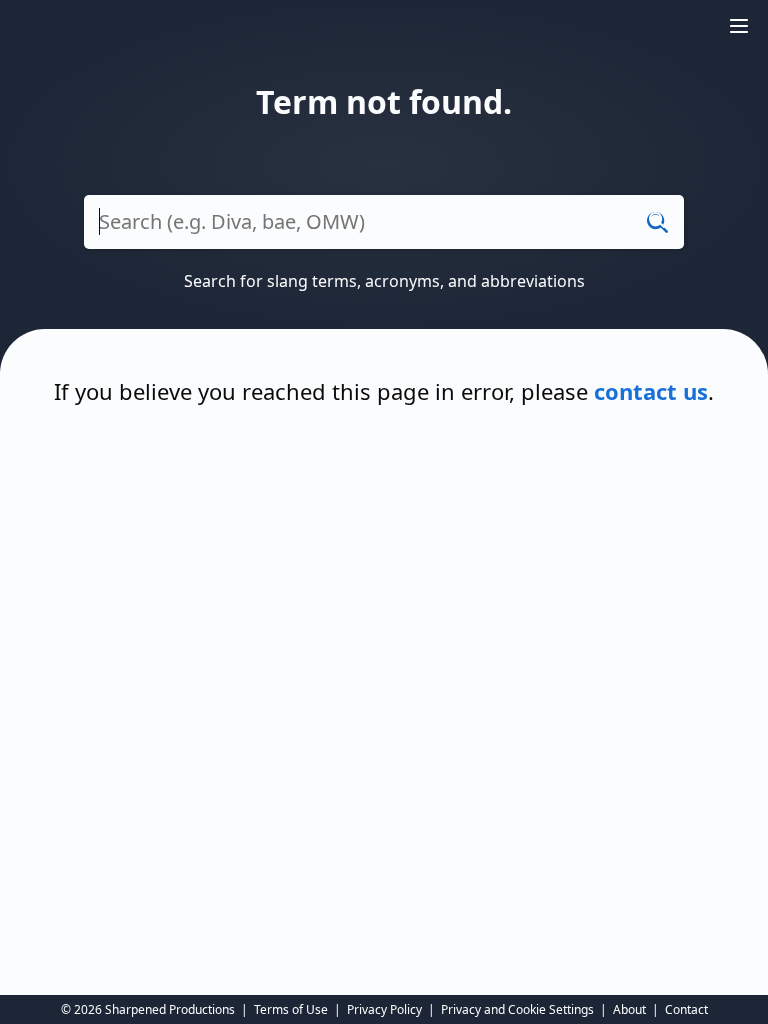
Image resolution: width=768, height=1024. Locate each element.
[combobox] (384, 232)
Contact (686, 1009)
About (629, 1009)
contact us (651, 391)
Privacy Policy (384, 1009)
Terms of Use (291, 1009)
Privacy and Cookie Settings (517, 1009)
